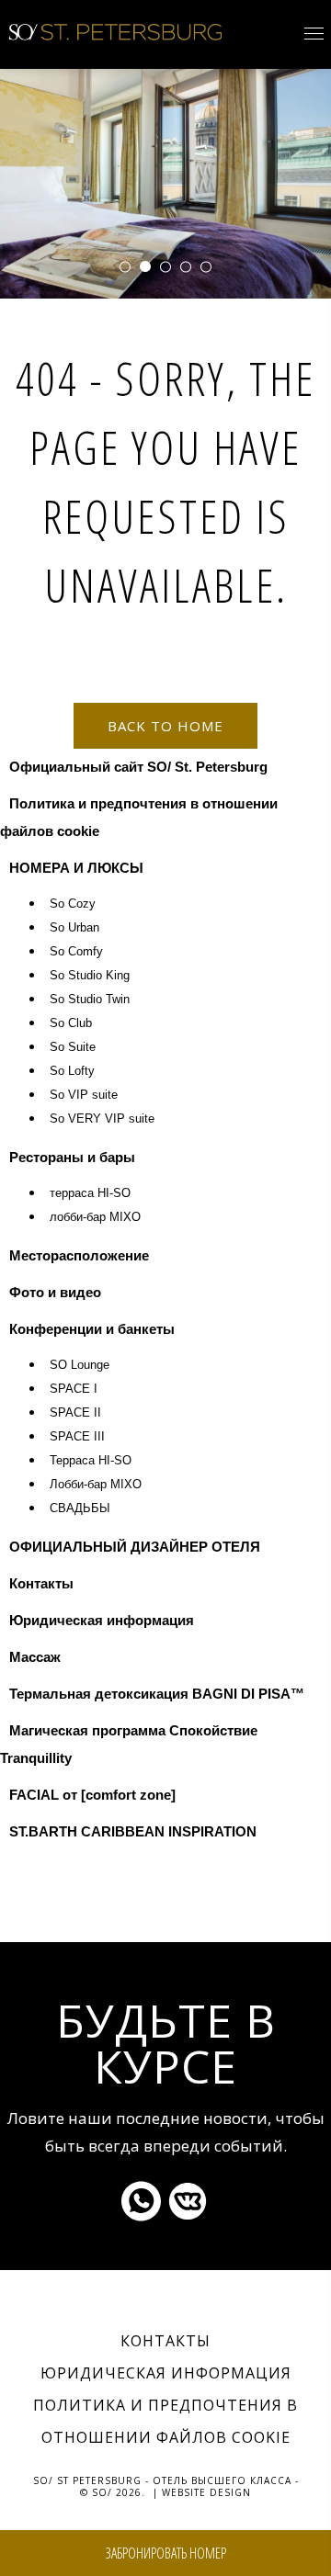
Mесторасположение (79, 1255)
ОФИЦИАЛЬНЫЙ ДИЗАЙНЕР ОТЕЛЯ (135, 1547)
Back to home (165, 726)
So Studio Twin (90, 1000)
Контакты (41, 1583)
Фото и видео (55, 1292)
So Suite (73, 1047)
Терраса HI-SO (91, 1461)
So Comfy (76, 952)
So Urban (74, 928)
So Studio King (90, 976)
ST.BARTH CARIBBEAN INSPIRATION (133, 1831)
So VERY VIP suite (102, 1119)
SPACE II (75, 1413)
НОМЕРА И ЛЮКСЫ (76, 868)
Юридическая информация (102, 1620)
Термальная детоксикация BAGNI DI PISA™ (157, 1694)
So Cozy (73, 904)
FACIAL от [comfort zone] (92, 1795)
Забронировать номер (166, 2553)
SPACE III (77, 1437)
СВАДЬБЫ (80, 1508)
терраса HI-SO (90, 1193)
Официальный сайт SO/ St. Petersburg (138, 767)
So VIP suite (84, 1095)
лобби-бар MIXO (95, 1217)
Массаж (35, 1657)
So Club (71, 1023)
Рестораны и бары (72, 1157)
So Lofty (72, 1071)
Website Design (206, 2492)
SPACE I (74, 1389)
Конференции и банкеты (92, 1329)
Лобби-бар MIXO (96, 1485)
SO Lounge (80, 1365)
